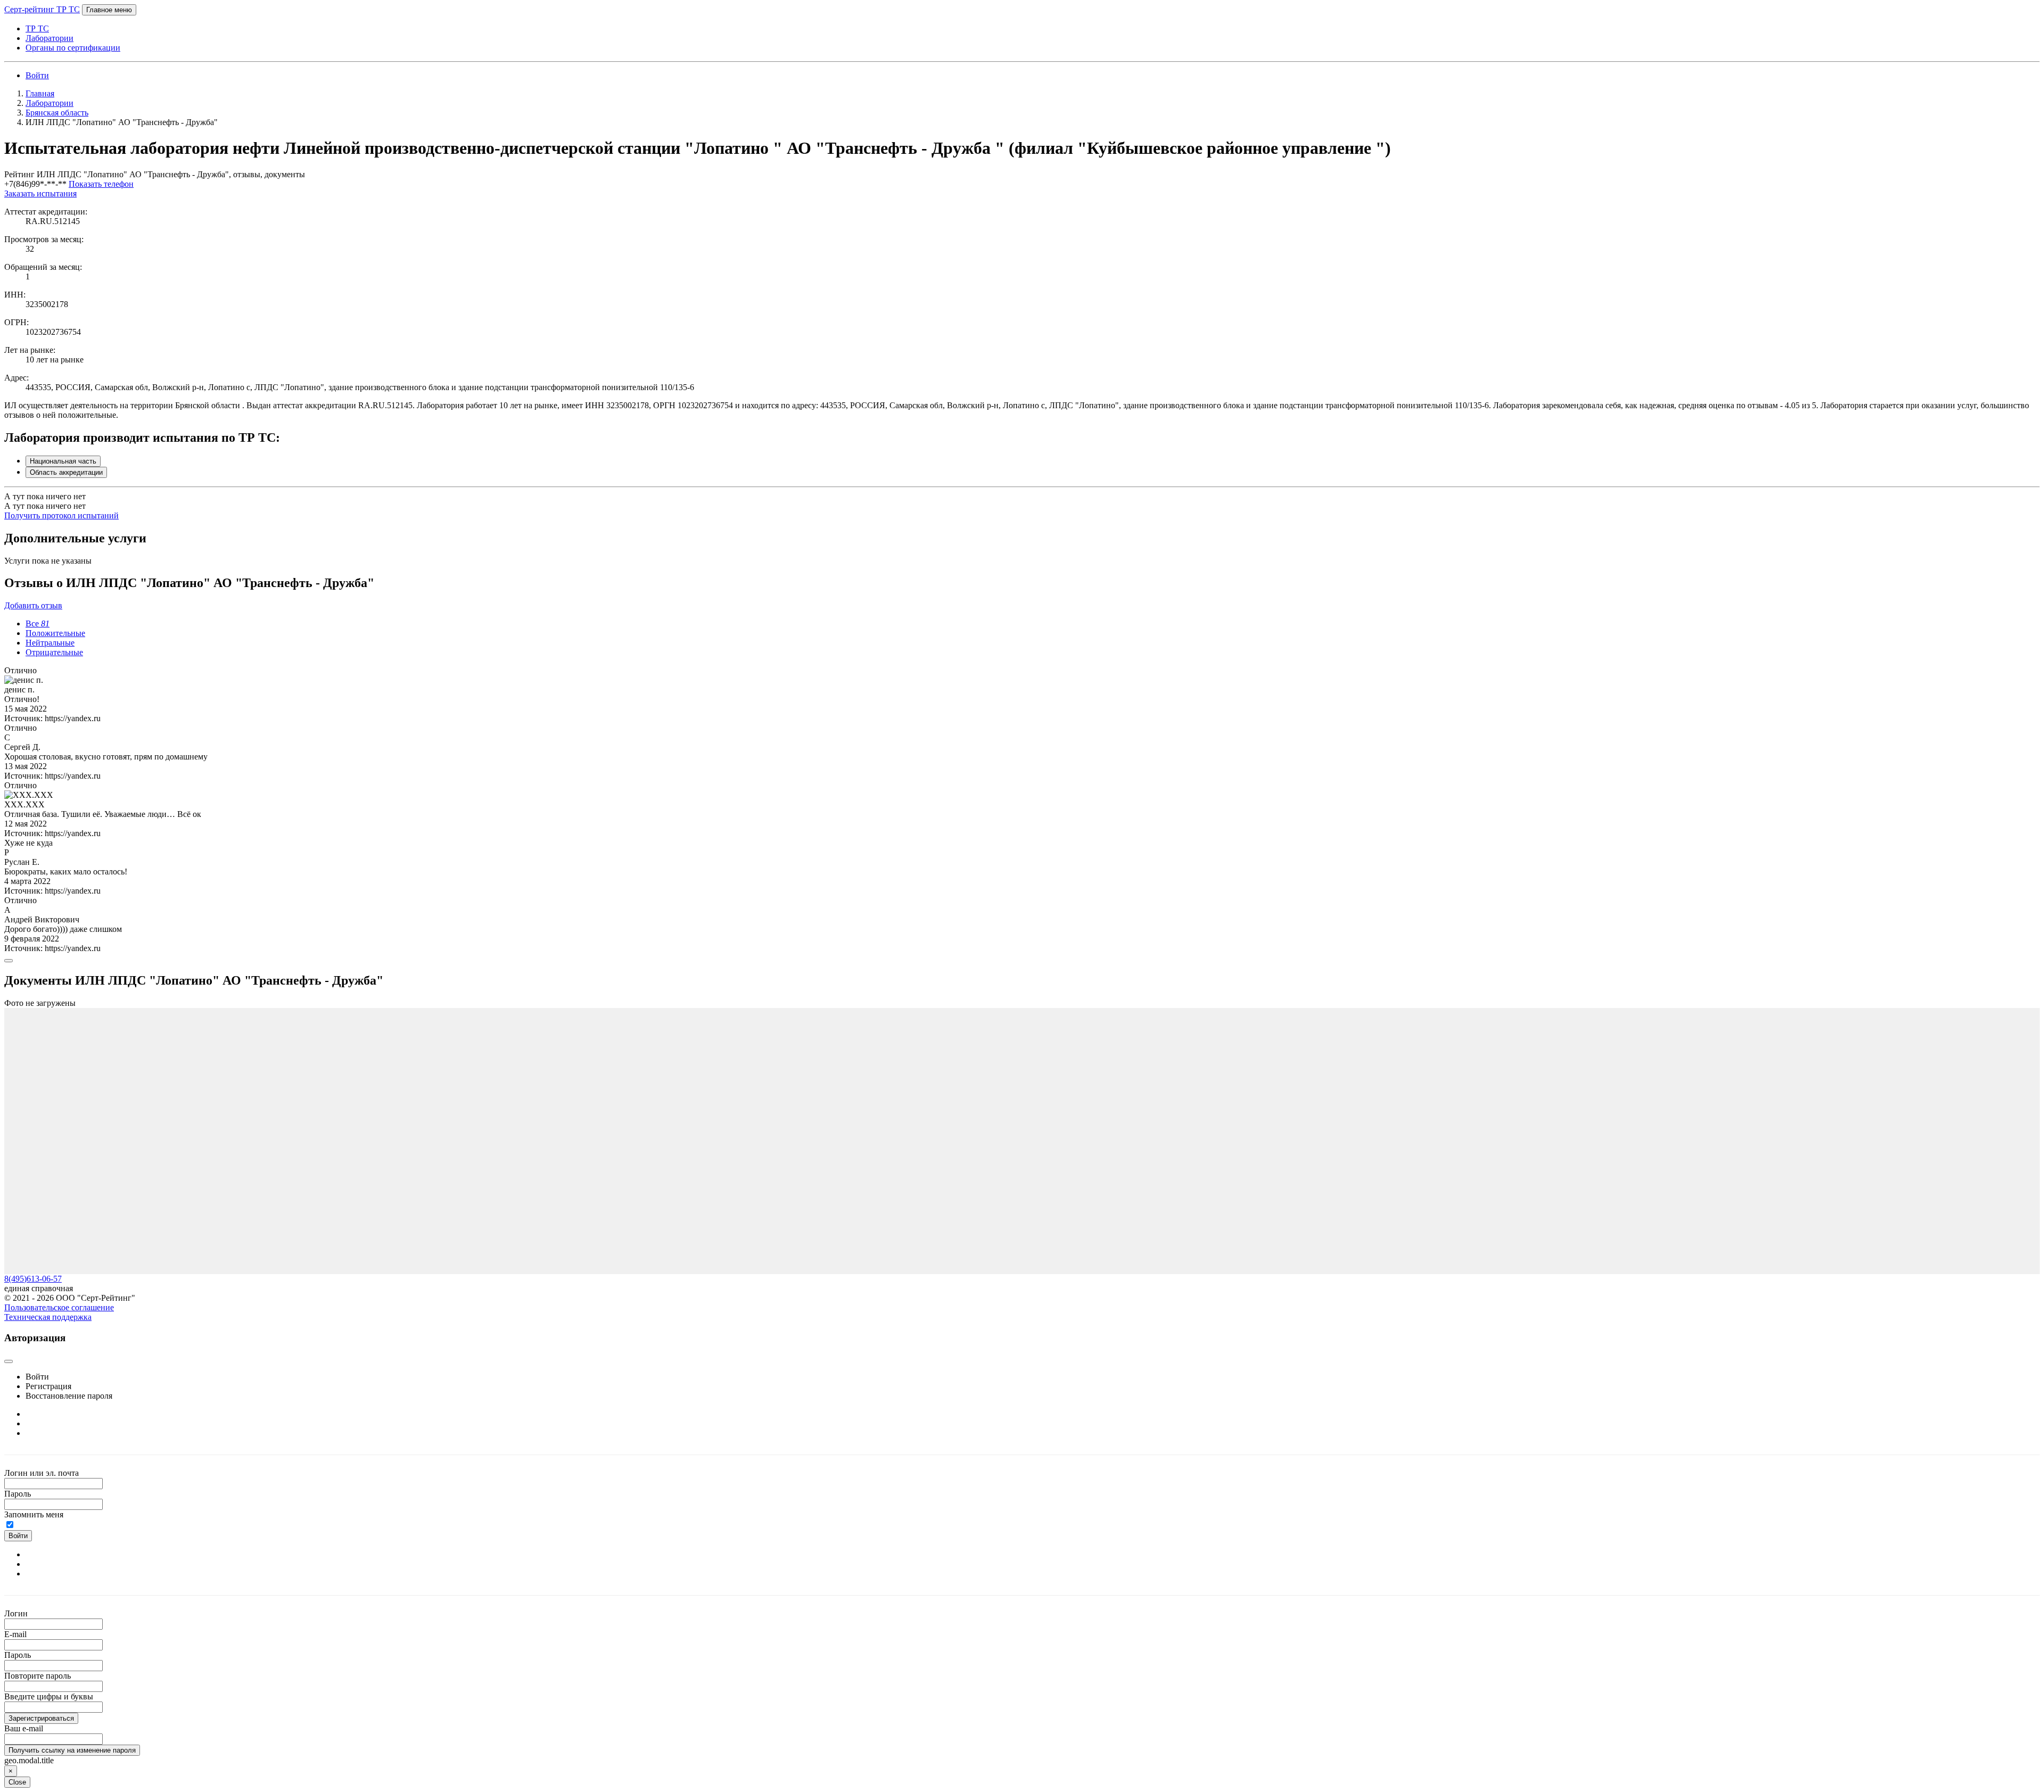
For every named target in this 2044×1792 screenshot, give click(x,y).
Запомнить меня (34, 1514)
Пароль (18, 1494)
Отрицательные (54, 652)
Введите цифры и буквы (49, 1696)
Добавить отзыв (33, 605)
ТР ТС (37, 28)
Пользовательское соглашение (59, 1307)
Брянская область (57, 113)
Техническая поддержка (48, 1317)
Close (17, 1782)
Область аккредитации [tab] (66, 472)
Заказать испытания (40, 193)
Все (38, 624)
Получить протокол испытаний (61, 515)
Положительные (55, 633)
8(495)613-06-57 (33, 1279)
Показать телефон (101, 184)
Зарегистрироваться (41, 1718)
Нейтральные (50, 643)
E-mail (15, 1634)
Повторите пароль (38, 1676)
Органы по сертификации (73, 48)
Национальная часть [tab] (63, 461)
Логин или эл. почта (42, 1473)
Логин (16, 1613)
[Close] (9, 961)
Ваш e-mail (24, 1728)
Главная (40, 93)
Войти (37, 75)
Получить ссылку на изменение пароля (72, 1750)
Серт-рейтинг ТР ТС (42, 9)
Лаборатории (50, 38)
